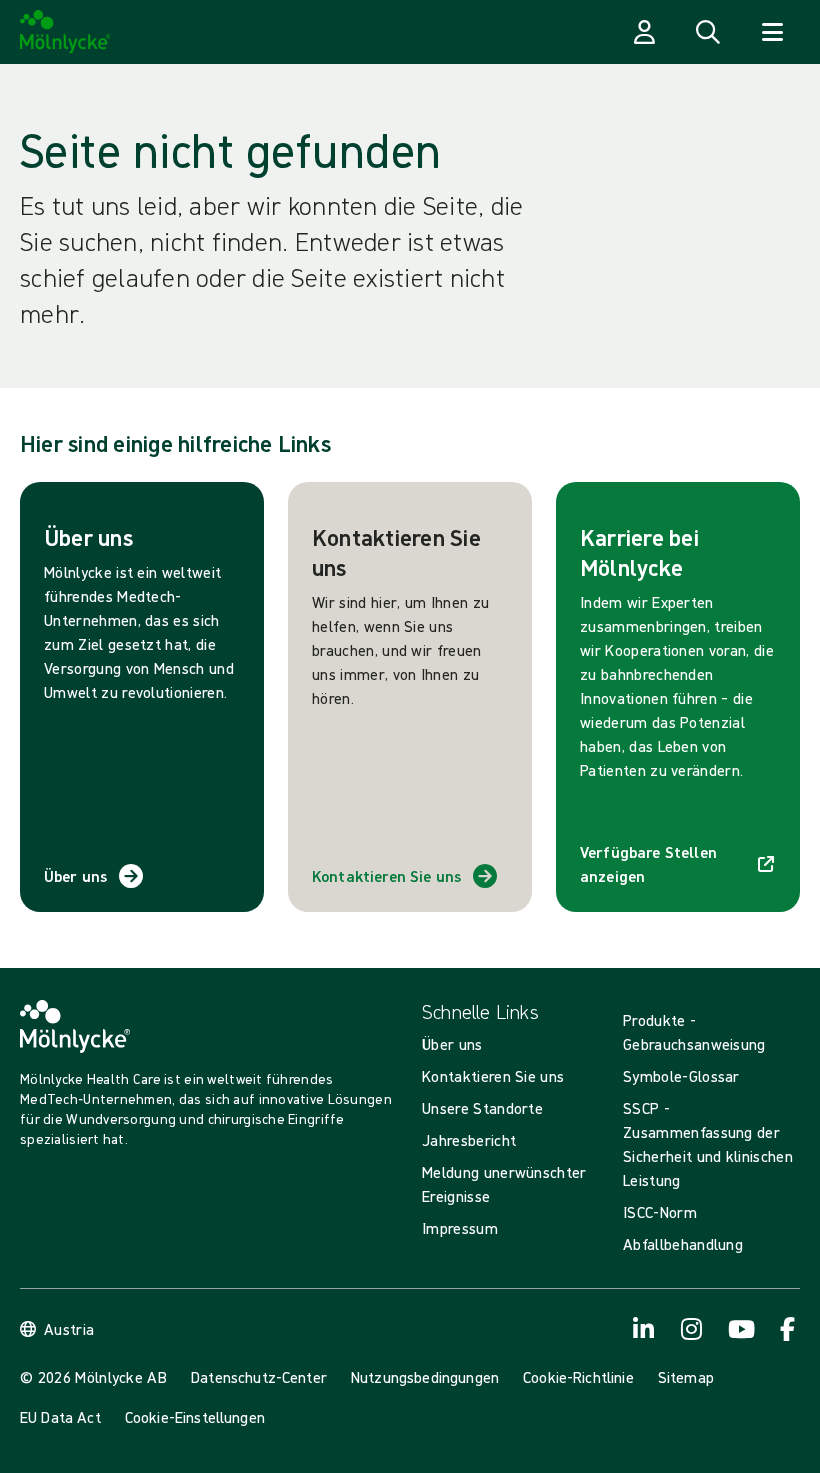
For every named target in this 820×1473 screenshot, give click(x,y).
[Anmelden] (644, 32)
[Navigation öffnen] (772, 32)
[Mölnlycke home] (65, 32)
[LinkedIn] (644, 1329)
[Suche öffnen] (708, 32)
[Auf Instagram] (692, 1329)
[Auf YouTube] (740, 1329)
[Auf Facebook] (788, 1329)
